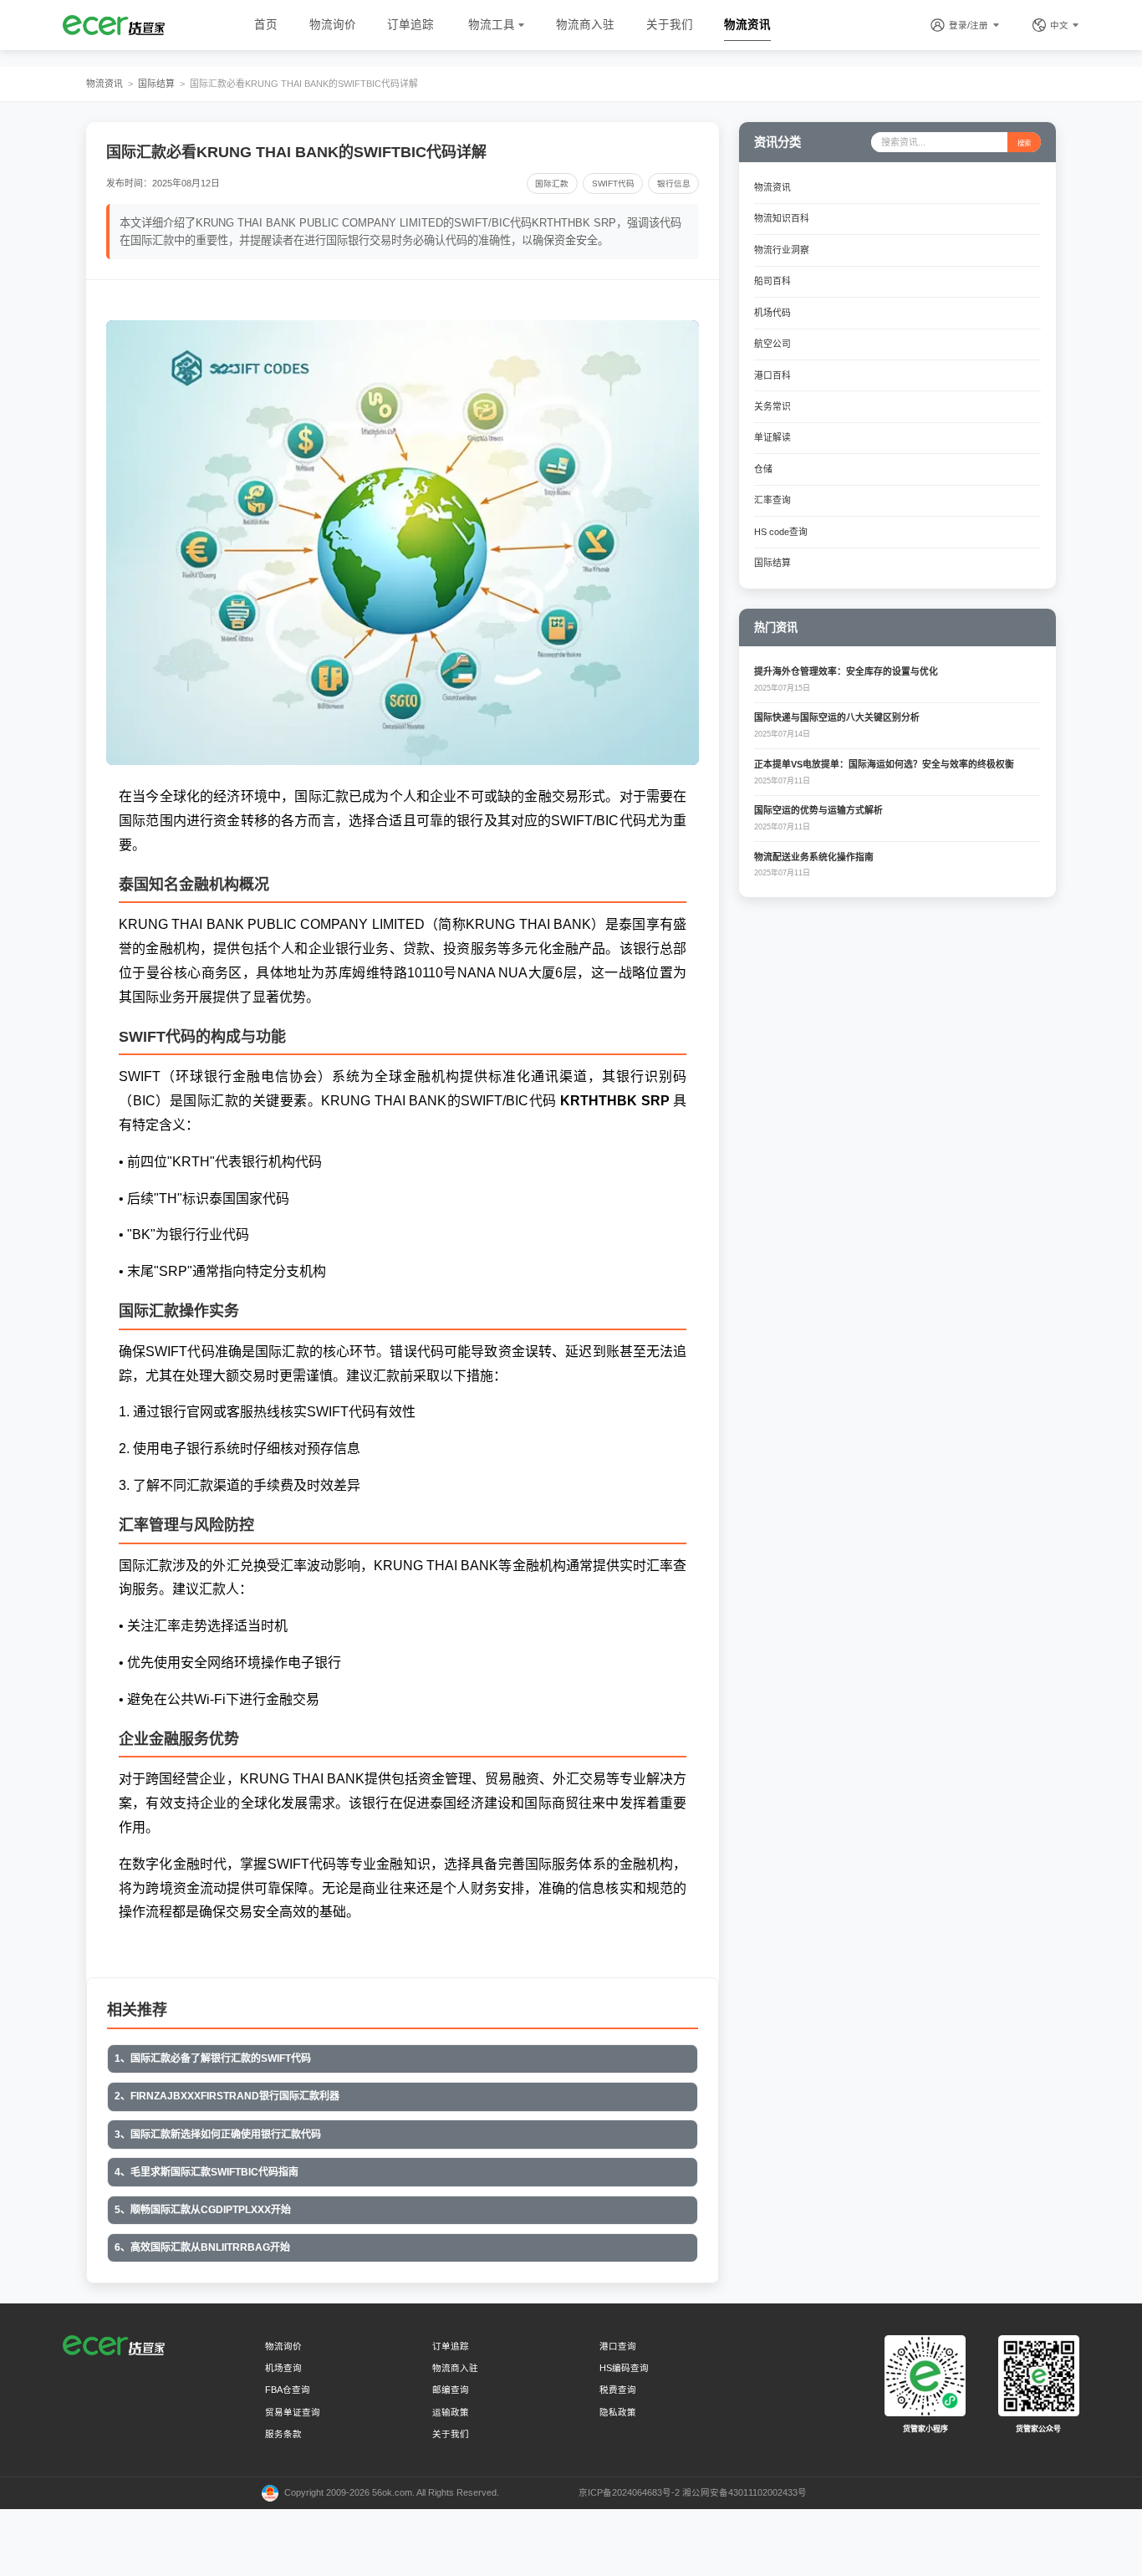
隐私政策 (618, 2412)
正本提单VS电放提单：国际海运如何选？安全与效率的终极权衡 (884, 764)
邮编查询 (451, 2390)
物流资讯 (747, 25)
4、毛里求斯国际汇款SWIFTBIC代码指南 (206, 2172)
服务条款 (283, 2434)
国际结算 (156, 84)
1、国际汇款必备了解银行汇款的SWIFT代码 (213, 2058)
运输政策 (451, 2412)
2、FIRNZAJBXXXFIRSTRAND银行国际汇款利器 (227, 2096)
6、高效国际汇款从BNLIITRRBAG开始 (202, 2247)
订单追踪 (410, 25)
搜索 (1024, 143)
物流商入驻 (585, 25)
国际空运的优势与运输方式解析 (818, 810)
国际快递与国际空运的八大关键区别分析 (837, 717)
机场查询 (283, 2368)
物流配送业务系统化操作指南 (814, 857)
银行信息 (674, 184)
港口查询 (618, 2346)
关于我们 (670, 25)
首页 (266, 25)
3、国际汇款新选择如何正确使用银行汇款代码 (218, 2135)
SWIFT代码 (613, 184)
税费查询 (618, 2390)
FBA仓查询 (288, 2390)
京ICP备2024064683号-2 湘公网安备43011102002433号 (693, 2492)
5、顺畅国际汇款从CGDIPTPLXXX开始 (203, 2210)
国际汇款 (552, 184)
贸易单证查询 (293, 2412)
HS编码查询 (624, 2368)
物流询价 (333, 25)
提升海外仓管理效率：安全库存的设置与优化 (846, 671)
